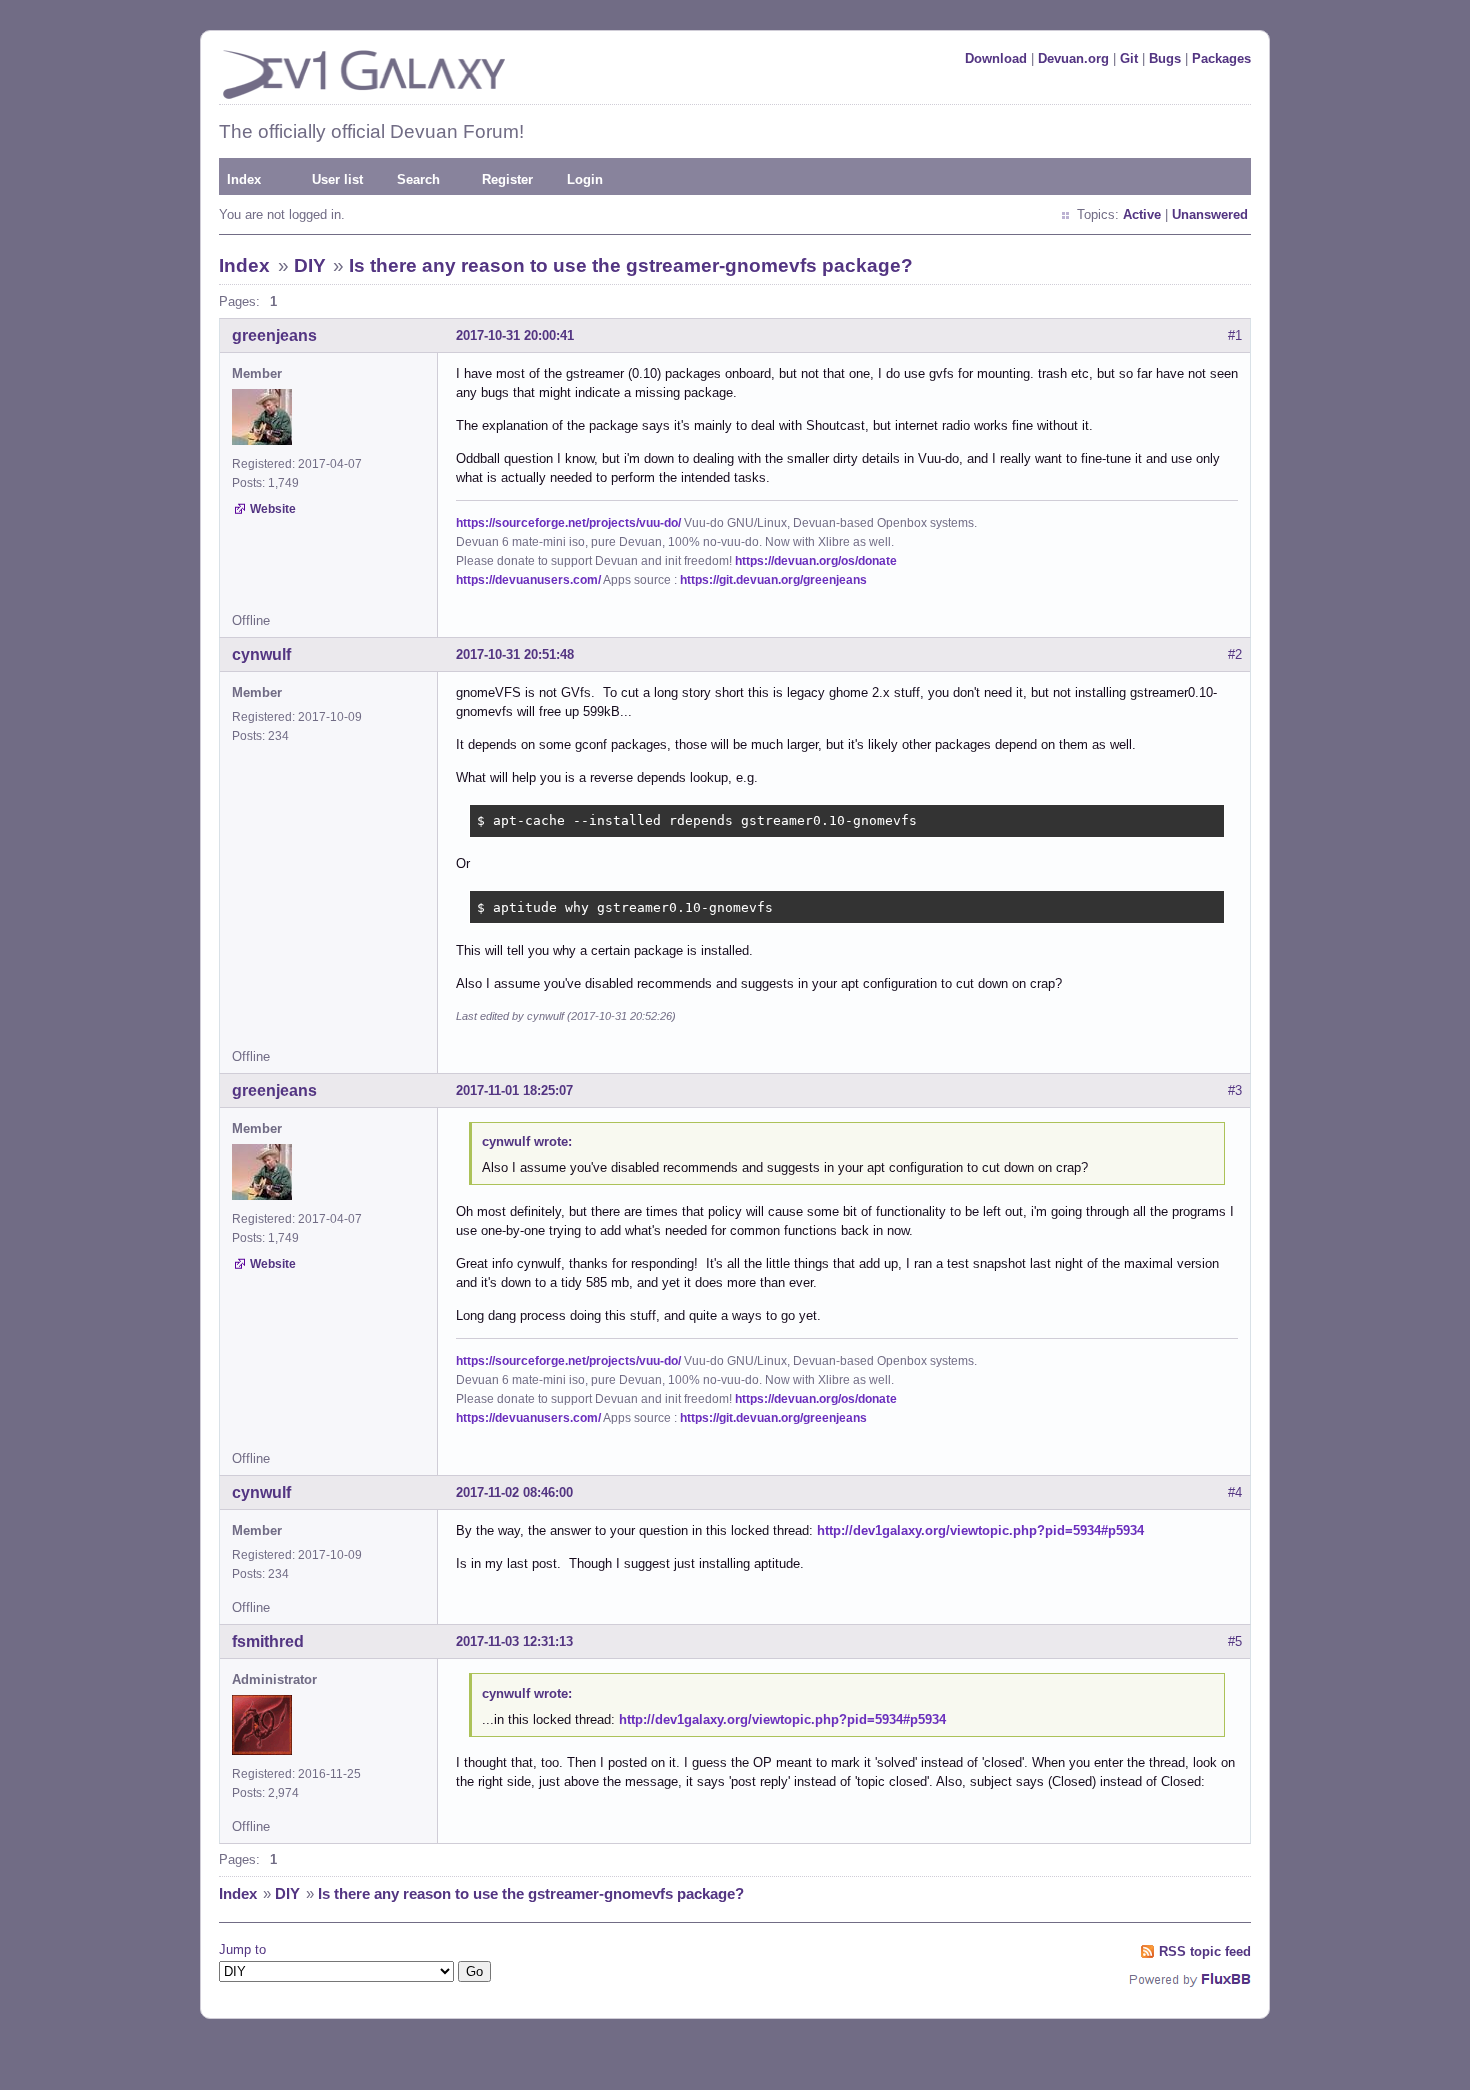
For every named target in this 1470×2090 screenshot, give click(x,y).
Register (507, 179)
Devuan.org (1073, 58)
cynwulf (261, 654)
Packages (1221, 58)
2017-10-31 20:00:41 (515, 335)
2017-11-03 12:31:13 (514, 1641)
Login (585, 179)
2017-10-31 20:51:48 (515, 654)
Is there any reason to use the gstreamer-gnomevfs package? (631, 265)
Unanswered (1210, 214)
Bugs (1165, 58)
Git (1129, 58)
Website (273, 509)
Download (996, 58)
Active (1142, 214)
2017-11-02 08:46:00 (514, 1492)
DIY (310, 265)
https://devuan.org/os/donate (816, 561)
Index (244, 179)
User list (337, 179)
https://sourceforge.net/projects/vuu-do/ (568, 523)
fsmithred (268, 1641)
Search (418, 179)
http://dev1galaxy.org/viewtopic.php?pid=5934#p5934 (980, 1530)
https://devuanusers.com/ (528, 580)
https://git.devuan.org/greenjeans (773, 580)
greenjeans (274, 335)
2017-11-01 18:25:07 (514, 1090)
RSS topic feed (1205, 1951)
